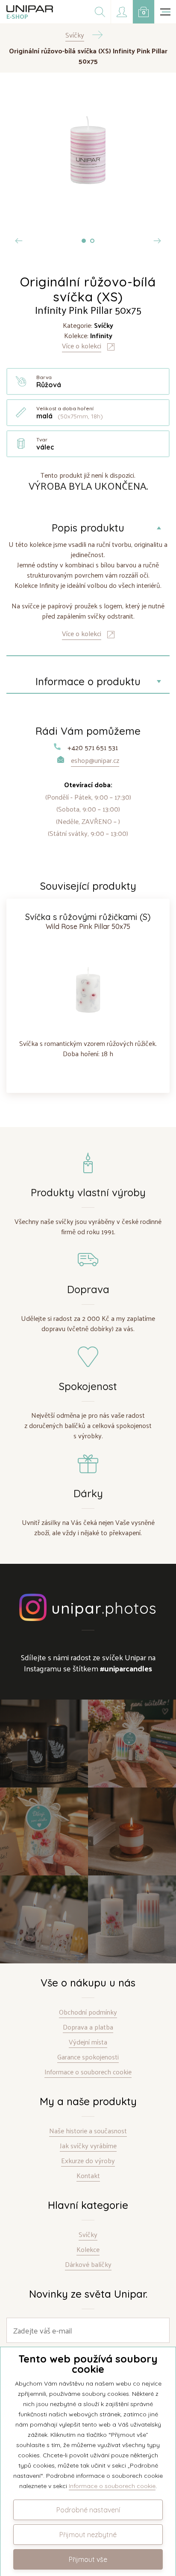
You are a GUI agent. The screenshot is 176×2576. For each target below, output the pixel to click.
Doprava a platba (88, 2027)
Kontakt (88, 2176)
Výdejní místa (88, 2042)
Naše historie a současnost (88, 2131)
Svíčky (88, 2235)
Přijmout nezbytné (88, 2535)
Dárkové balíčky (88, 2265)
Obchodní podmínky (88, 2012)
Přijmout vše (88, 2559)
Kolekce (88, 2250)
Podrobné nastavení (88, 2510)
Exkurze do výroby (88, 2161)
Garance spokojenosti (88, 2057)
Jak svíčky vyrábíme (88, 2146)
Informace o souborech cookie (88, 2072)
